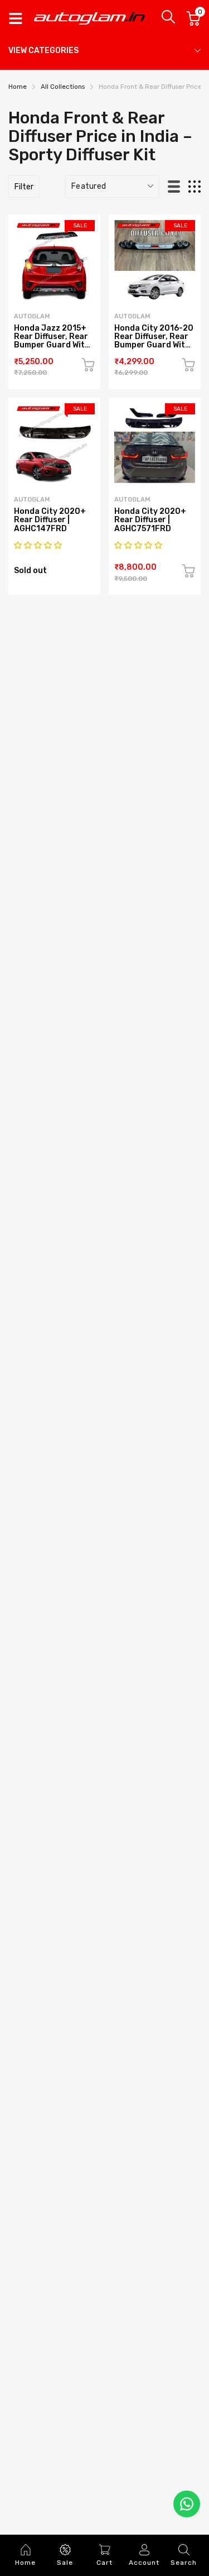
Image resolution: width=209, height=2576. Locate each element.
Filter (24, 187)
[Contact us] (187, 2504)
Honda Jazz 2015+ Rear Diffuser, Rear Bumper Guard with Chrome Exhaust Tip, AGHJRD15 (52, 345)
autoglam (32, 316)
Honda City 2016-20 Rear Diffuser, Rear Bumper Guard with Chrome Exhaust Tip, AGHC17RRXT (154, 345)
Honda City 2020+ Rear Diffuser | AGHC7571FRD (150, 520)
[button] (39, 545)
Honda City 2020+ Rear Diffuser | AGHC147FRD (50, 520)
